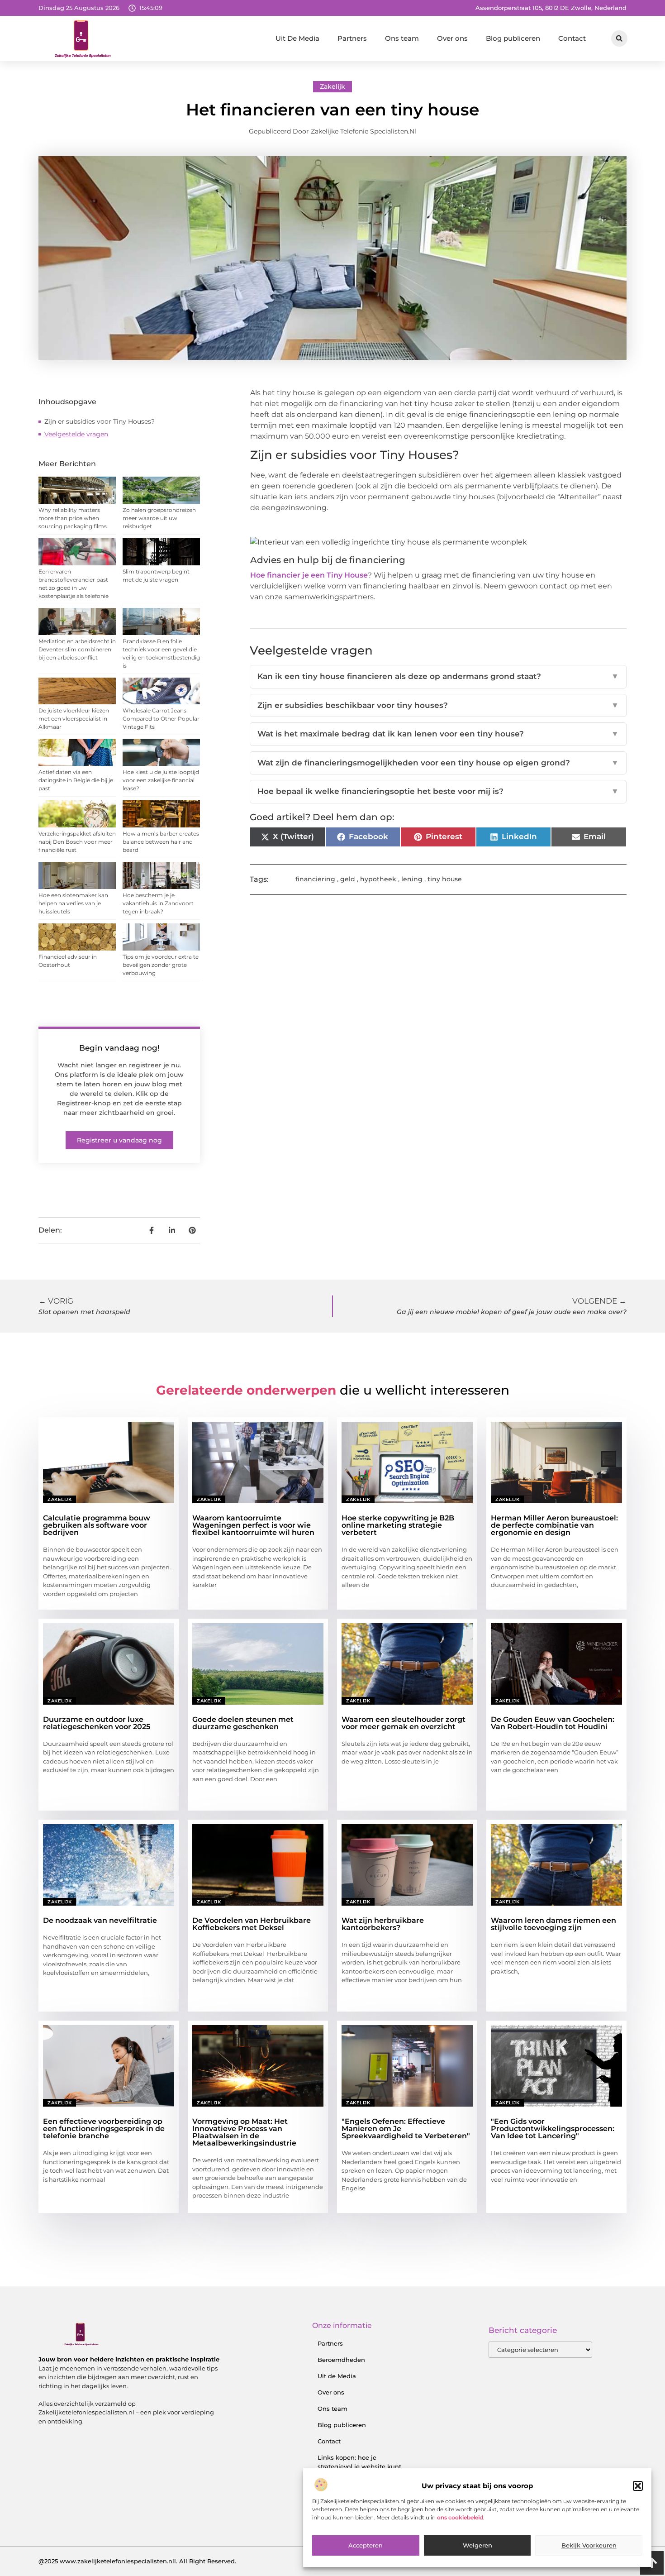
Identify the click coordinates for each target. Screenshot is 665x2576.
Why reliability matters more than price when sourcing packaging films (73, 518)
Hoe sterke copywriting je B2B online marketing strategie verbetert (398, 1525)
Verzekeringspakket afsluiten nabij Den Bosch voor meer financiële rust (77, 842)
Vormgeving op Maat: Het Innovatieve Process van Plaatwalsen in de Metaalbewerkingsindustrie (244, 2132)
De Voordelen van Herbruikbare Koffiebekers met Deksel (252, 1924)
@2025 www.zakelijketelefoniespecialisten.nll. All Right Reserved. (137, 2561)
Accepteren (366, 2546)
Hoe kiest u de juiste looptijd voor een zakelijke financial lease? (161, 780)
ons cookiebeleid (460, 2518)
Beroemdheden (341, 2360)
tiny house (445, 879)
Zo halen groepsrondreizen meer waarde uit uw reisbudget (159, 518)
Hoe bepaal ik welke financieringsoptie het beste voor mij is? (438, 791)
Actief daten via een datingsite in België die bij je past (76, 780)
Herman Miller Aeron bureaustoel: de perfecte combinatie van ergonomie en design (554, 1525)
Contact (572, 38)
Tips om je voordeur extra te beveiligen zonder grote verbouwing (161, 965)
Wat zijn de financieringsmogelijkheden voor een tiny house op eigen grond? (438, 763)
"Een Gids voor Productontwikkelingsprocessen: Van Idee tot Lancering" (553, 2129)
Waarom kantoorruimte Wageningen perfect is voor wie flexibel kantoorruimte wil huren (253, 1525)
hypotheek (378, 879)
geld (348, 879)
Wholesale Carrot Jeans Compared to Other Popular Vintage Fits (161, 719)
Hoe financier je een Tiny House (309, 575)
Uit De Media (297, 38)
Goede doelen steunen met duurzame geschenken (243, 1723)
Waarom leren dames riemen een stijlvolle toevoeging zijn (553, 1924)
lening (412, 879)
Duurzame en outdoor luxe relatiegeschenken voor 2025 (97, 1723)
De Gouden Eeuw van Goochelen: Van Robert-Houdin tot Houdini (553, 1723)
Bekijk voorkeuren (589, 2546)
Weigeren (477, 2546)
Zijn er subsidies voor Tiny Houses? (100, 421)
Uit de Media (337, 2376)
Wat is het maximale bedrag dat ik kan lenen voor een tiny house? (438, 734)
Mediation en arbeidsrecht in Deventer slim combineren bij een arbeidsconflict (77, 649)
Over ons (452, 38)
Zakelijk (332, 86)
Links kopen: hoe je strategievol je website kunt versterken (359, 2466)
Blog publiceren (513, 38)
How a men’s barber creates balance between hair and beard (161, 842)
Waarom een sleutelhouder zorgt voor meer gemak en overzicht (404, 1723)
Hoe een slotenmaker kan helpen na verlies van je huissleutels (73, 903)
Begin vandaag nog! (119, 1048)
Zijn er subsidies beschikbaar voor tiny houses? (438, 705)
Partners (352, 38)
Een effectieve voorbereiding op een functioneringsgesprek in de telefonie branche (104, 2129)
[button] (638, 2486)
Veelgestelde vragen (76, 434)
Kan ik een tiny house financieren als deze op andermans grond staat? (438, 676)
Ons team (402, 38)
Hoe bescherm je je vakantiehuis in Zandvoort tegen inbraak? (158, 903)
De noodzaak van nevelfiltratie (100, 1920)
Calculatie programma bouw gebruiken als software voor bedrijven (97, 1525)
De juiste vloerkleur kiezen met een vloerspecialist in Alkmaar (74, 719)
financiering (315, 879)
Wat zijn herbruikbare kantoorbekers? (383, 1924)
